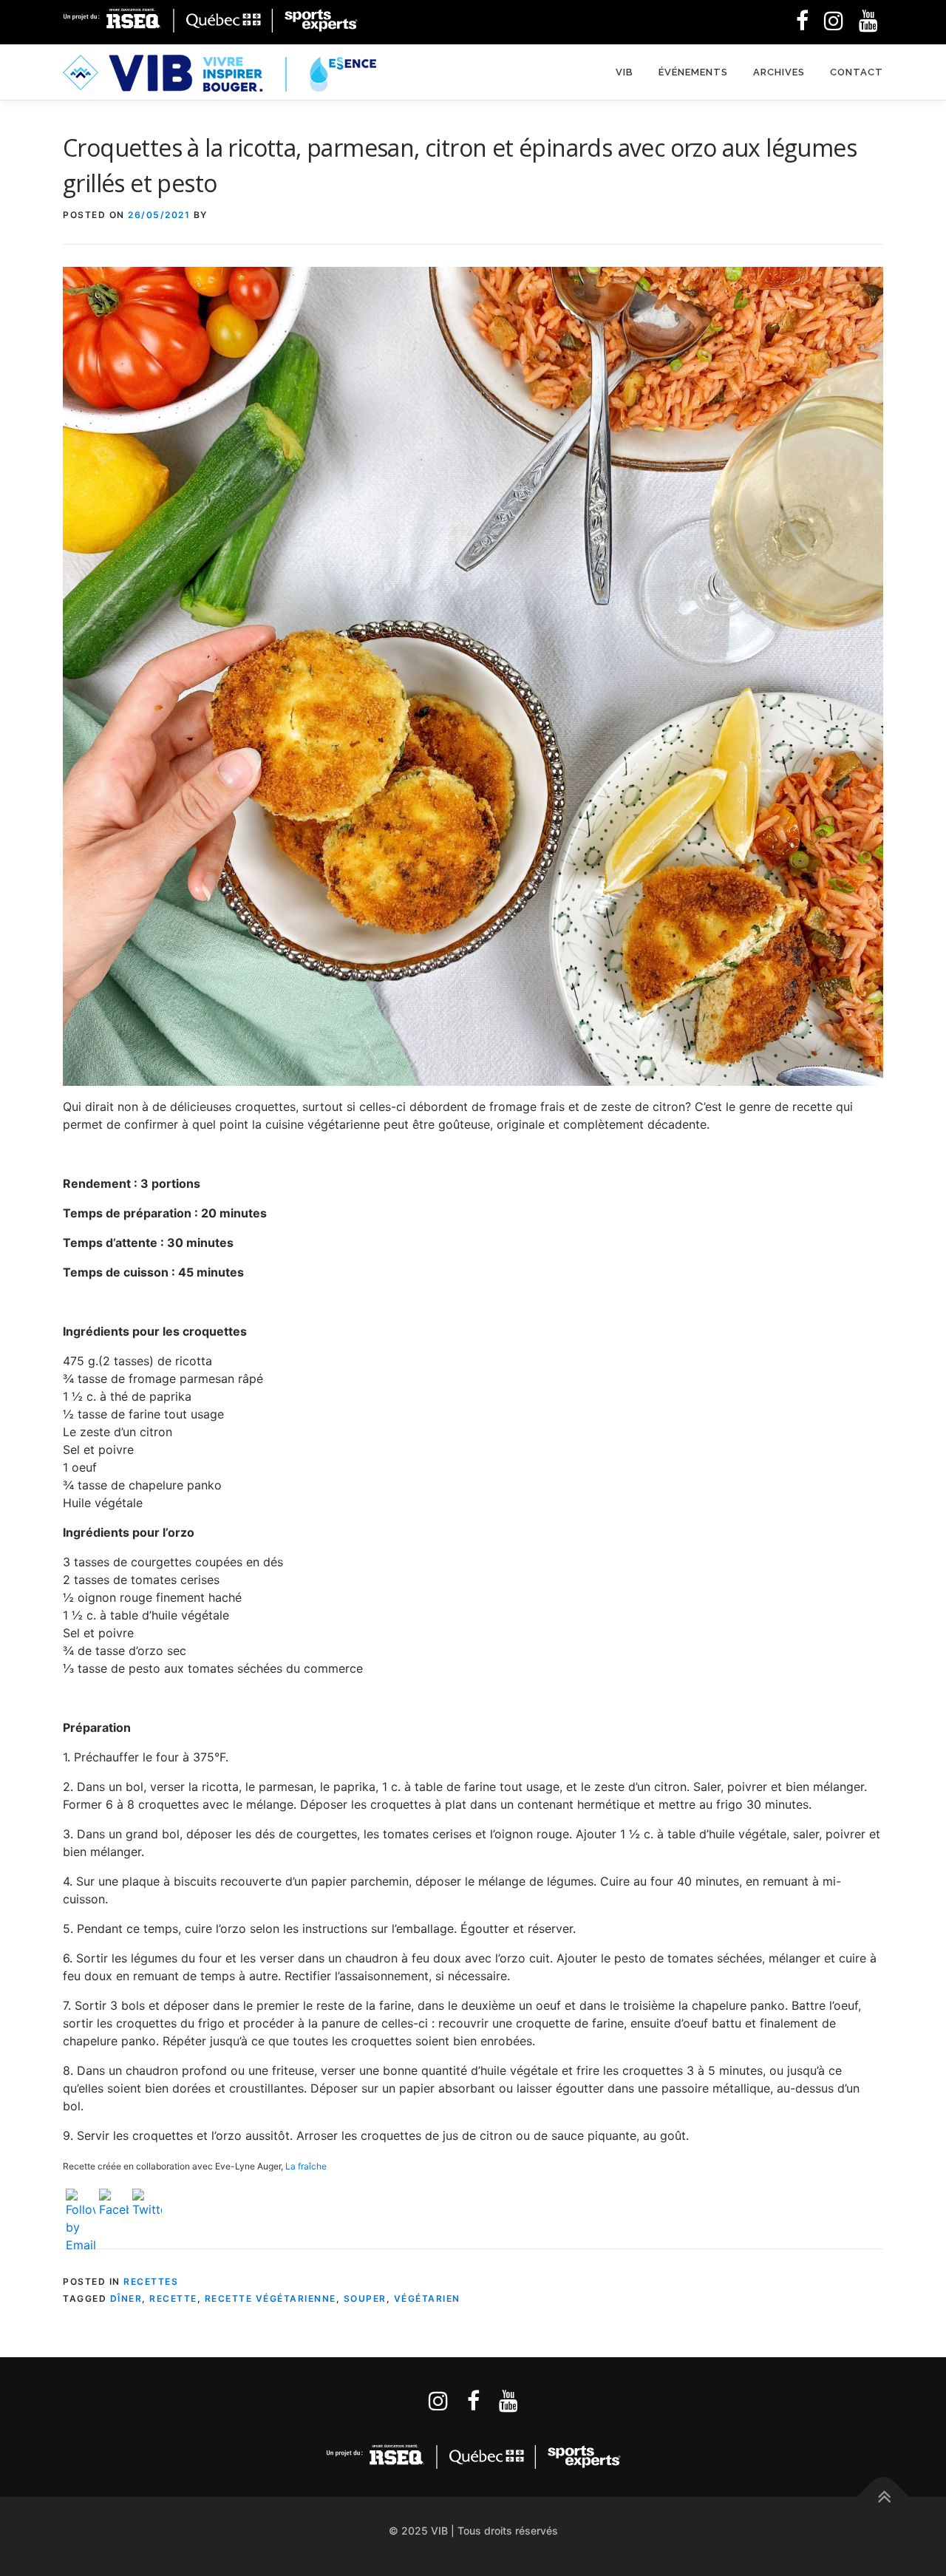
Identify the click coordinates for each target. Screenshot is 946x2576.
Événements (693, 72)
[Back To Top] (884, 2497)
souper (365, 2298)
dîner (126, 2298)
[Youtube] (508, 2401)
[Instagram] (438, 2401)
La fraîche (306, 2166)
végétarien (427, 2298)
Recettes (151, 2281)
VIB (625, 72)
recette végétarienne (270, 2298)
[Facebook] (802, 21)
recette (173, 2298)
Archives (779, 72)
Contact (857, 72)
